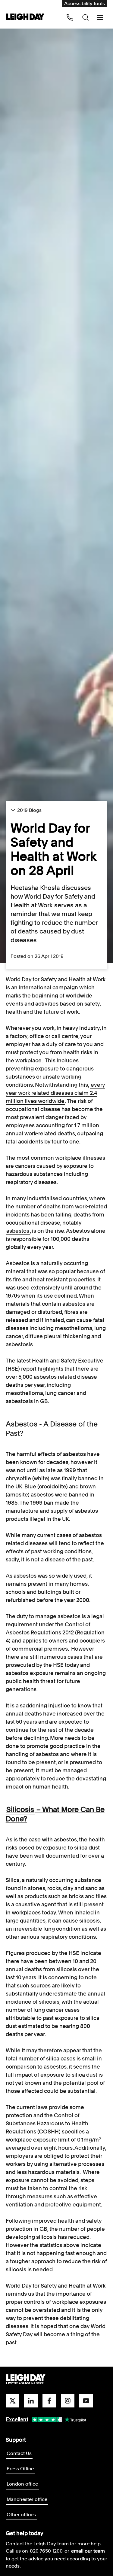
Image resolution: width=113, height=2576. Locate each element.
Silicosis (20, 1809)
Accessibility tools (85, 3)
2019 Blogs (29, 810)
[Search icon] (86, 17)
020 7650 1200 (46, 2551)
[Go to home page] (25, 17)
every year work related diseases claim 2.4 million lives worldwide (55, 1093)
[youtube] (86, 2401)
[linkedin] (31, 2401)
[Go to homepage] (26, 2380)
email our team (88, 2551)
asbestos (18, 1231)
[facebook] (49, 2401)
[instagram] (68, 2401)
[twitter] (13, 2401)
